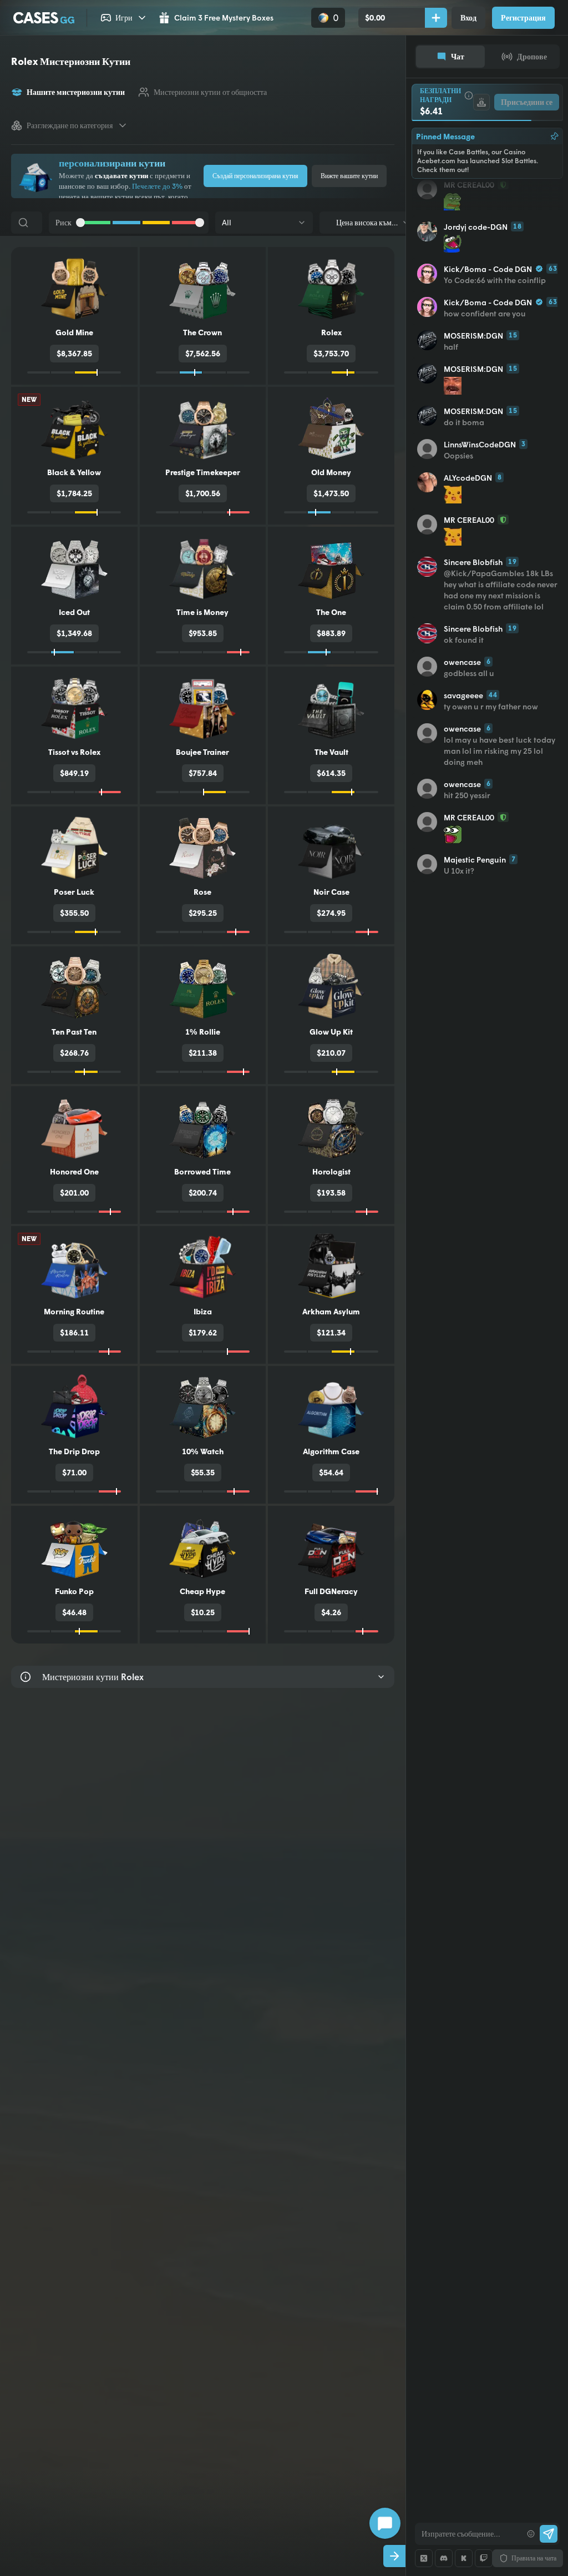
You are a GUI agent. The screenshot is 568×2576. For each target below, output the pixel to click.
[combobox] (468, 2534)
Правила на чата (534, 2558)
